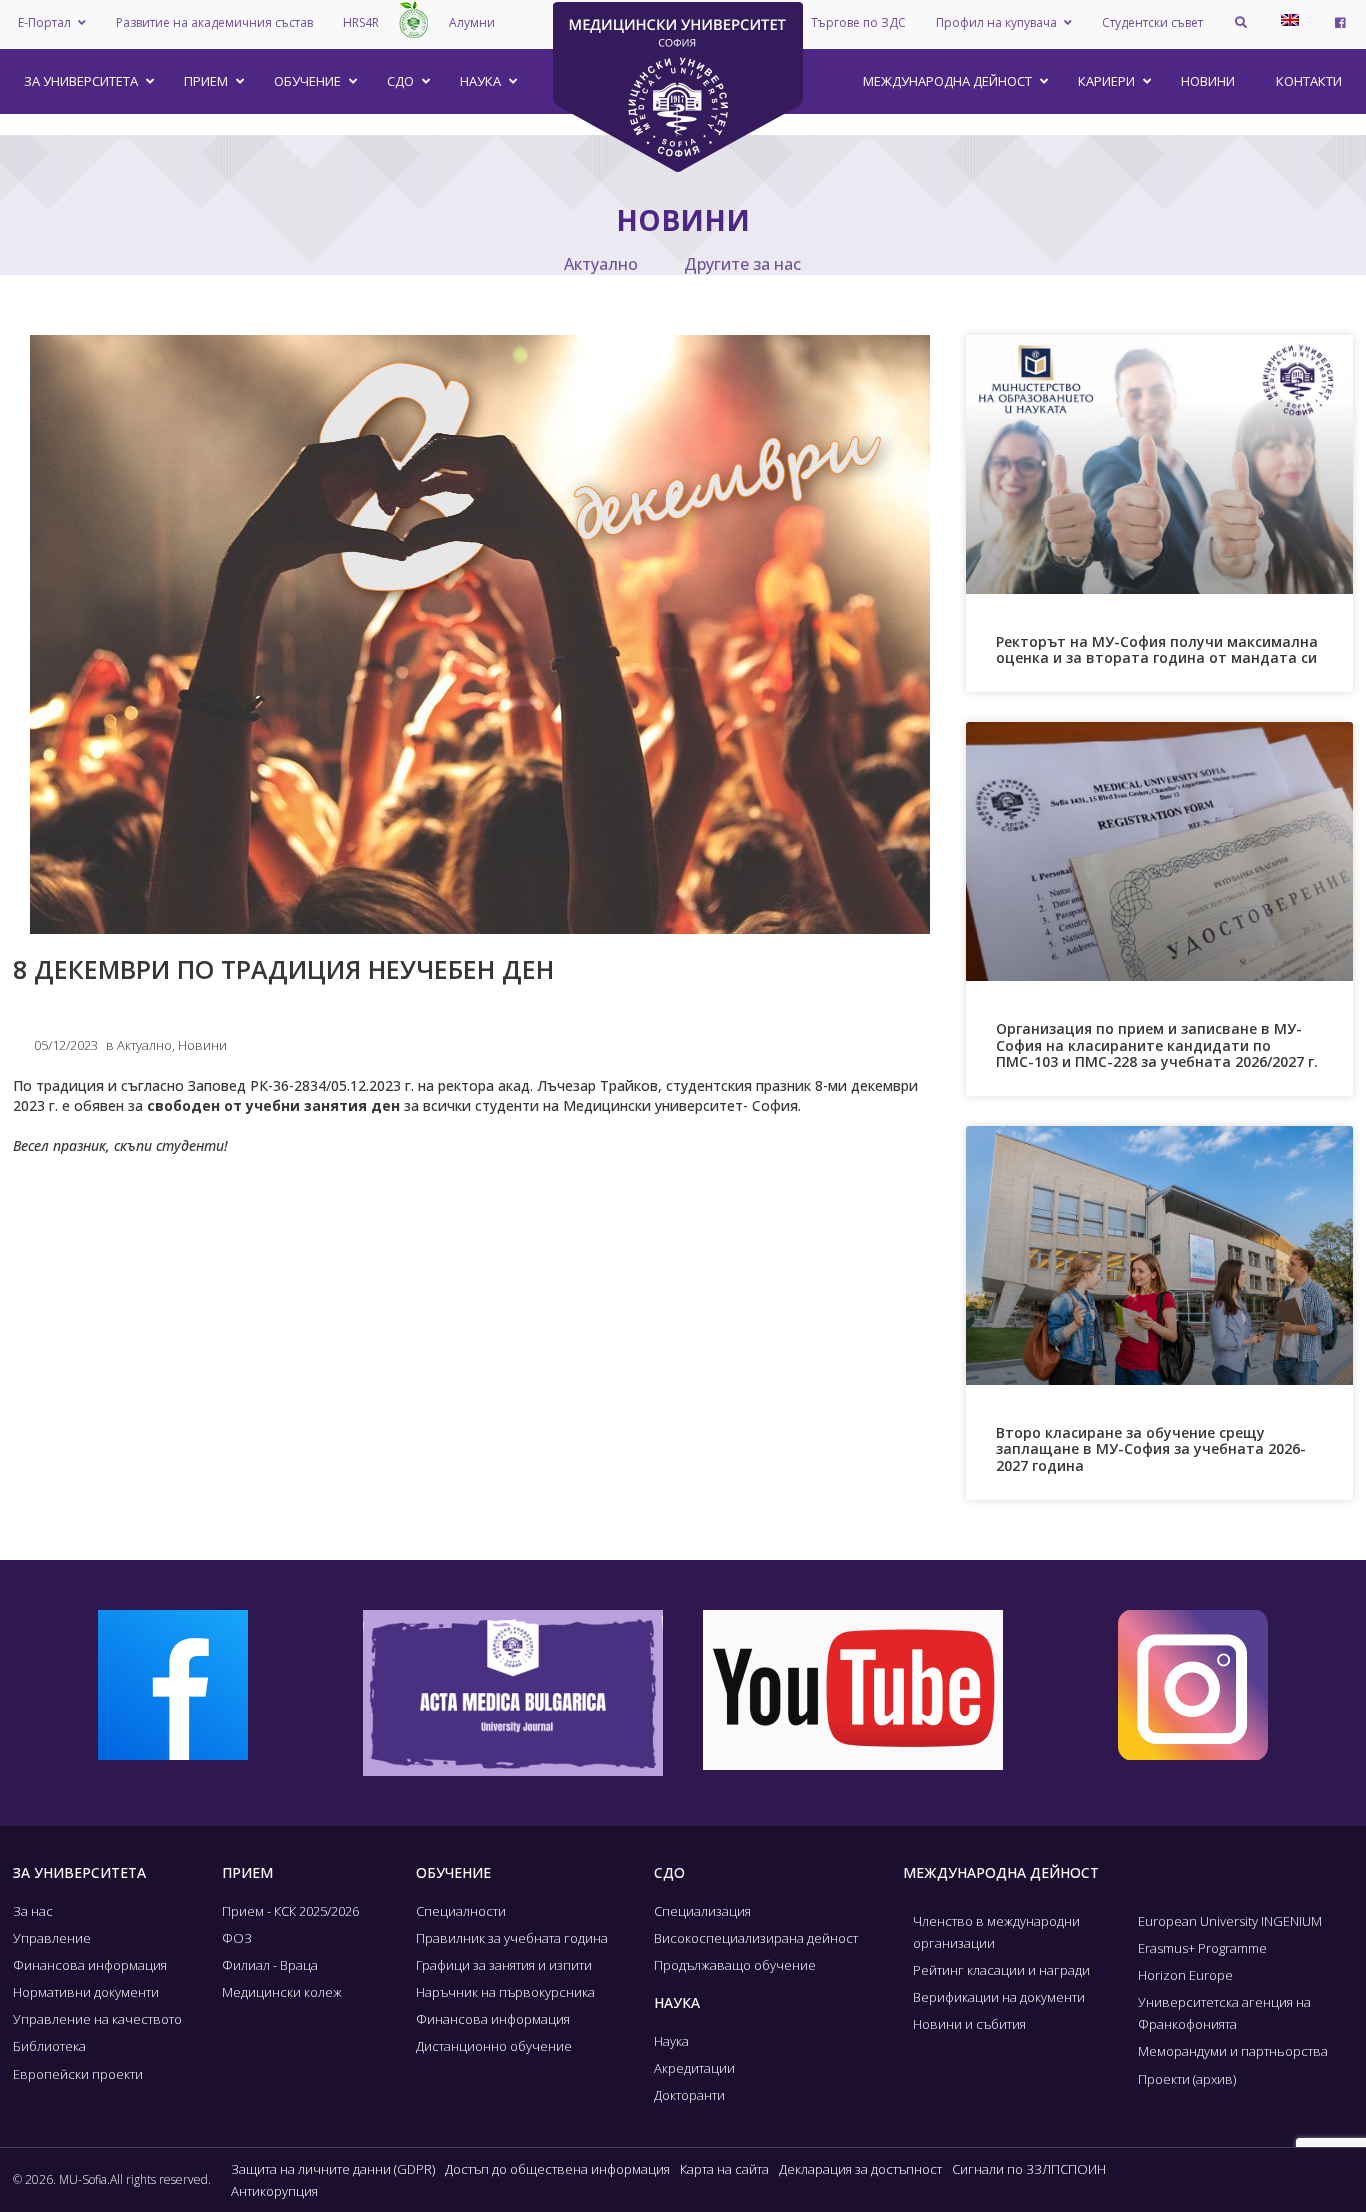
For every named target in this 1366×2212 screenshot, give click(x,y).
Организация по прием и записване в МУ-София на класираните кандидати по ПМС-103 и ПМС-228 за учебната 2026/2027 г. (1157, 1045)
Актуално (601, 264)
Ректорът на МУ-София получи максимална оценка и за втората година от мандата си (1157, 650)
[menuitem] (1290, 20)
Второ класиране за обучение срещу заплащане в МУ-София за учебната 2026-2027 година (1151, 1449)
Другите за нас (742, 264)
